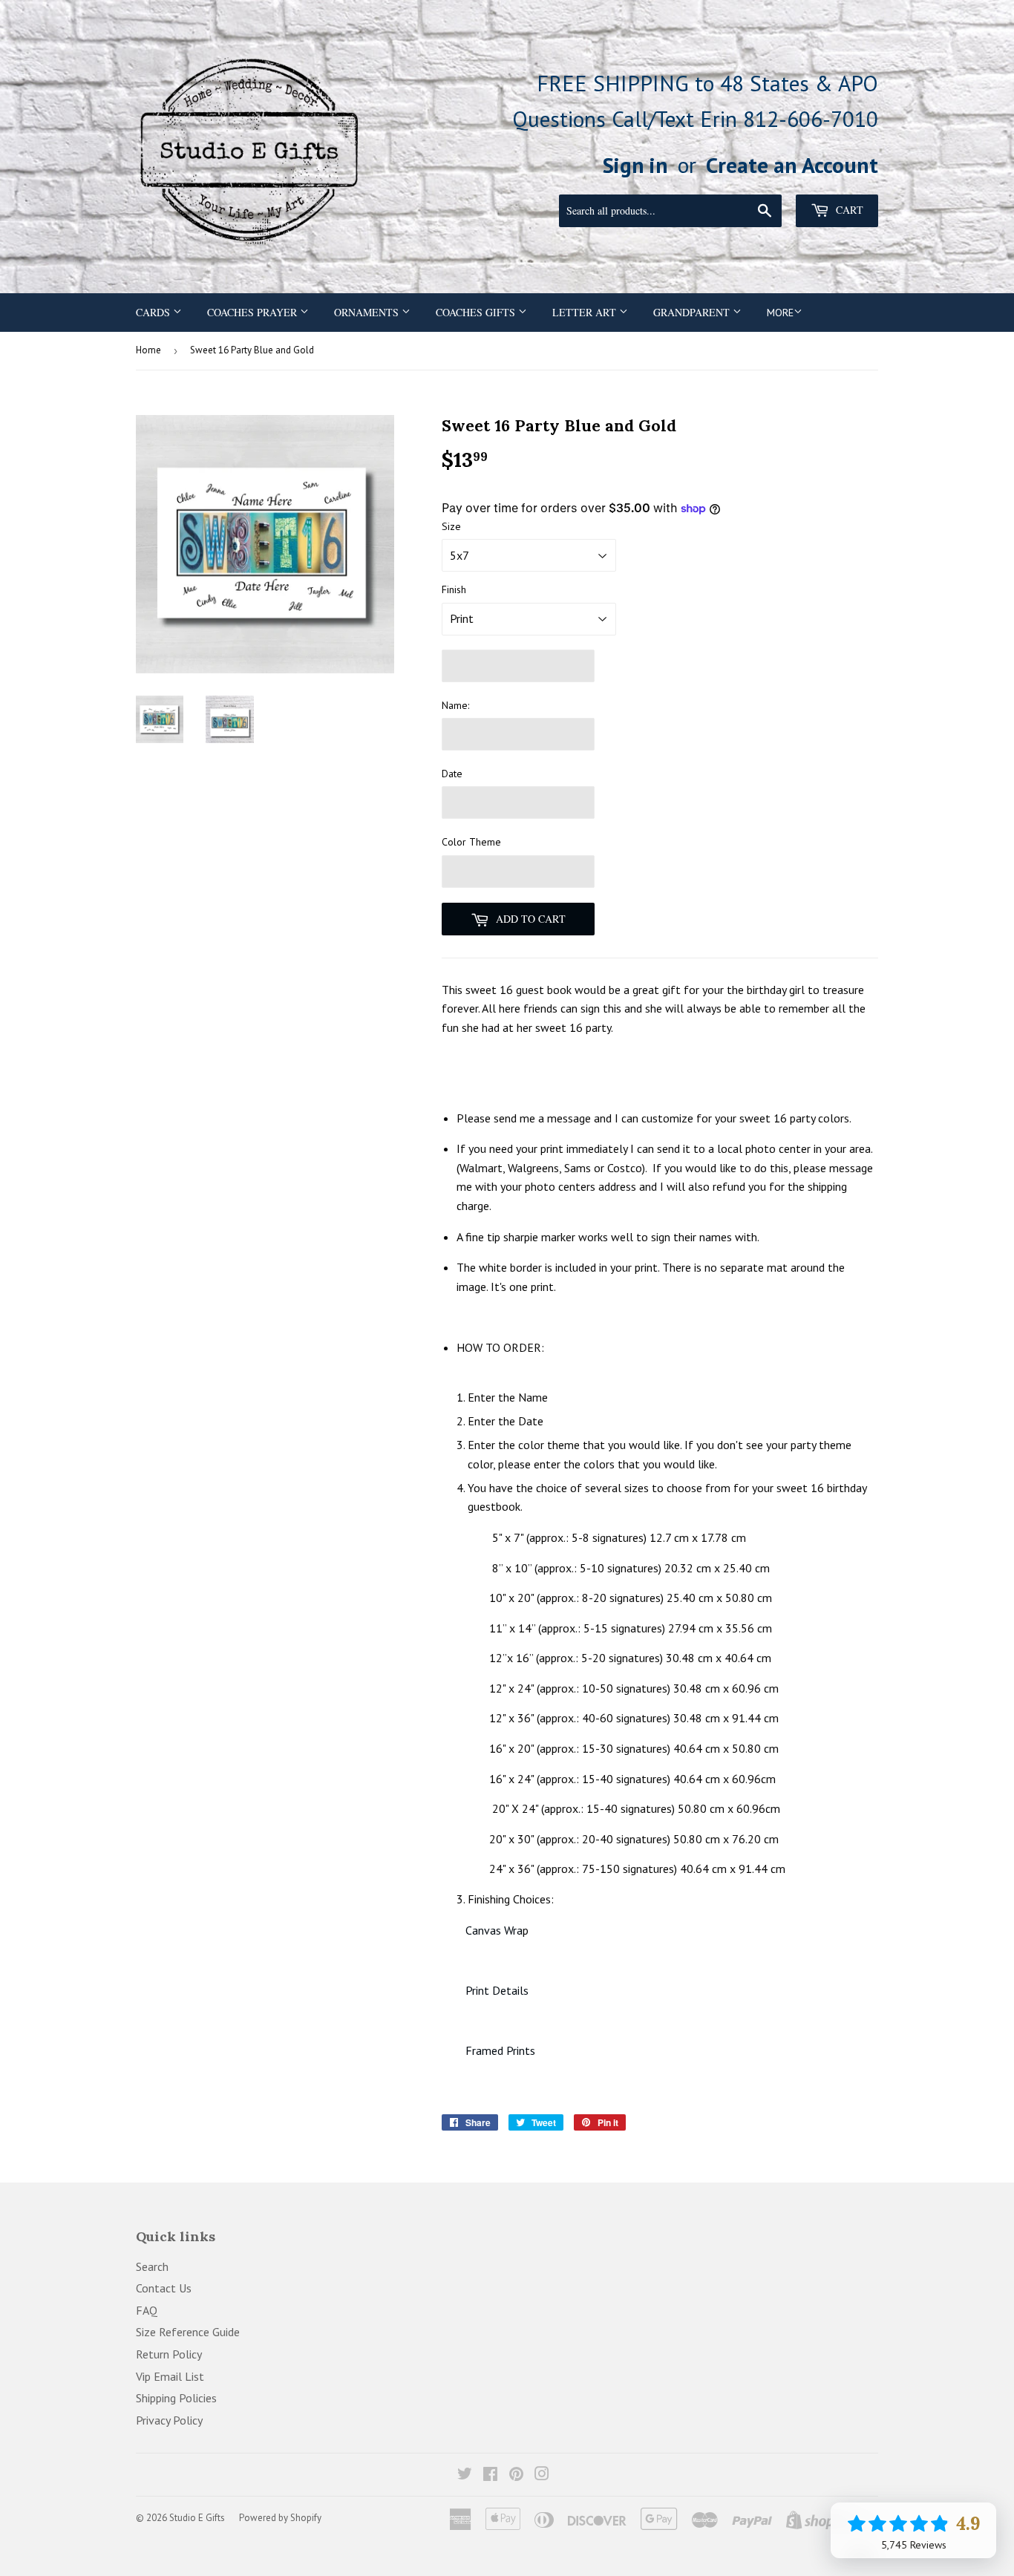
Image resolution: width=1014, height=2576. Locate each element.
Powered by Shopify (280, 2518)
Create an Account (792, 165)
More (780, 313)
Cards (154, 312)
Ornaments (368, 312)
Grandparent (693, 312)
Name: (455, 705)
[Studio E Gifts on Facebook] (490, 2475)
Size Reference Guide (188, 2332)
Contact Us (164, 2288)
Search (152, 2266)
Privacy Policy (169, 2420)
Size (451, 526)
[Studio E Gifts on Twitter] (465, 2475)
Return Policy (169, 2354)
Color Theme (471, 842)
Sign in (635, 165)
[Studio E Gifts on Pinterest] (516, 2475)
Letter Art (586, 312)
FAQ (147, 2310)
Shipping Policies (176, 2398)
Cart (848, 210)
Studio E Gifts (197, 2518)
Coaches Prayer (253, 312)
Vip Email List (170, 2376)
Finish (454, 589)
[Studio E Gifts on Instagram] (542, 2475)
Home (148, 350)
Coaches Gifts (477, 312)
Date (452, 774)
